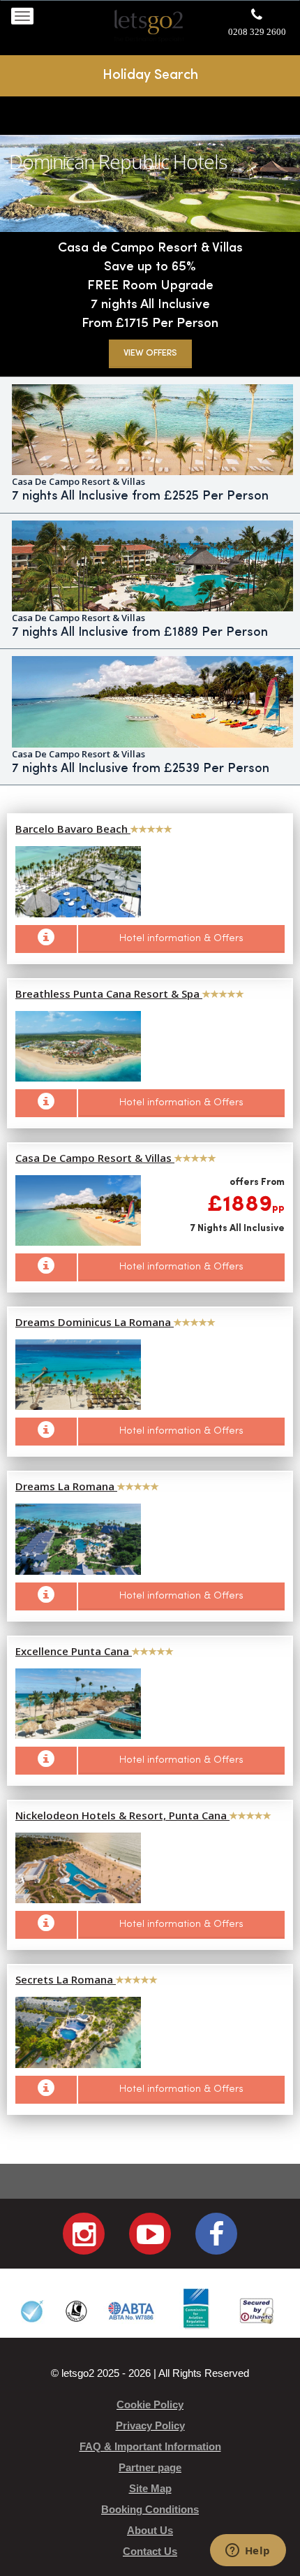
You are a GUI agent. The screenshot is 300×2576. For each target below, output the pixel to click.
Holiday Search (150, 75)
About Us (150, 2530)
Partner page (150, 2467)
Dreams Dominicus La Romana (95, 1322)
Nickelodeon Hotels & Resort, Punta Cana (122, 1815)
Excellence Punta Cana (74, 1651)
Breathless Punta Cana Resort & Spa (109, 994)
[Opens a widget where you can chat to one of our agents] (248, 2552)
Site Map (150, 2488)
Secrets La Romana (66, 1979)
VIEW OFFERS (150, 353)
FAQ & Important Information (150, 2446)
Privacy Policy (150, 2425)
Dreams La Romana (66, 1486)
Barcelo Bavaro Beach (73, 829)
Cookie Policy (150, 2404)
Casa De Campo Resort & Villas (95, 1158)
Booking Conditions (150, 2509)
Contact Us (150, 2551)
